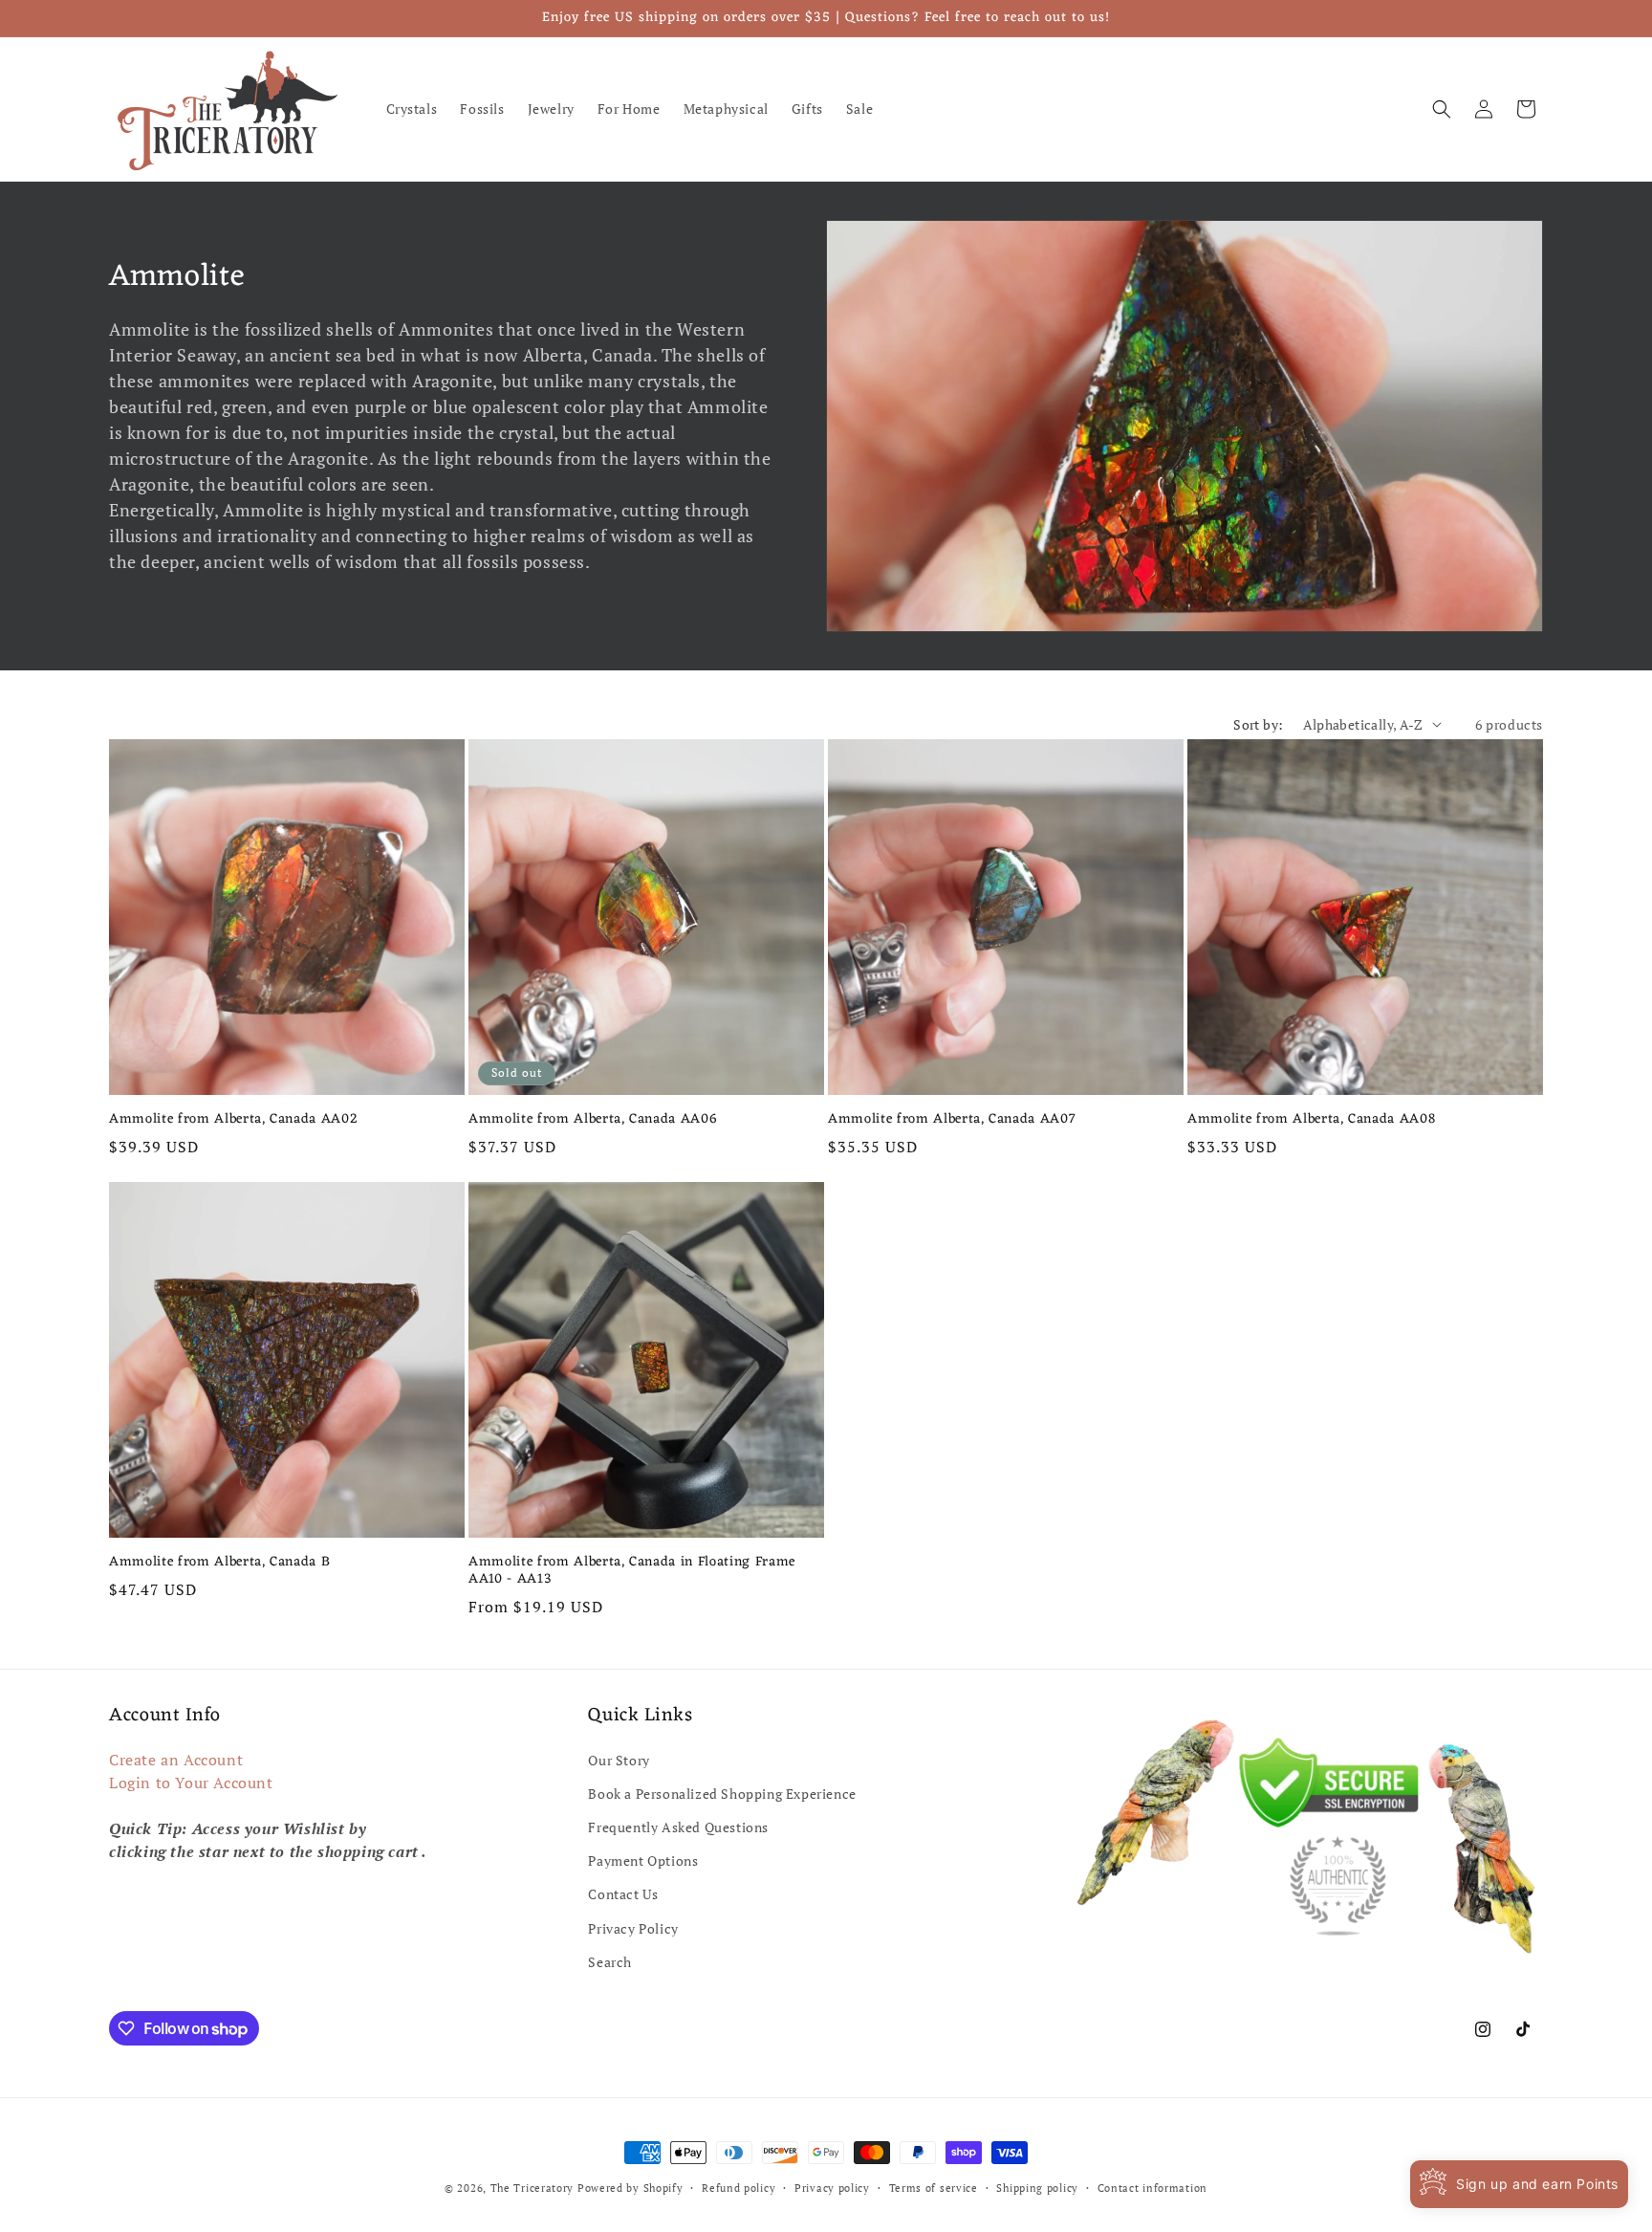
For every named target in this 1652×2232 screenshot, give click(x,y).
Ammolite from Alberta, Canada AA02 (233, 1120)
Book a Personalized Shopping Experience (722, 1794)
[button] (1442, 109)
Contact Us (623, 1894)
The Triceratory (533, 2188)
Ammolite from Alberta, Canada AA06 (593, 1120)
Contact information (1152, 2188)
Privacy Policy (633, 1928)
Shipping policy (1037, 2188)
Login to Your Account (191, 1783)
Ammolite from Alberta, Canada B (219, 1563)
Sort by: (1258, 724)
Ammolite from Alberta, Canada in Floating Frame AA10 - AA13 (632, 1571)
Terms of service (934, 2188)
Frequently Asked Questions (678, 1827)
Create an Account (176, 1760)
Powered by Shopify (630, 2188)
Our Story (619, 1760)
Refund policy (739, 2188)
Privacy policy (832, 2188)
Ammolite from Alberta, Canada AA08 (1311, 1120)
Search (610, 1962)
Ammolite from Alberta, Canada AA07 (952, 1120)
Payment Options (643, 1860)
